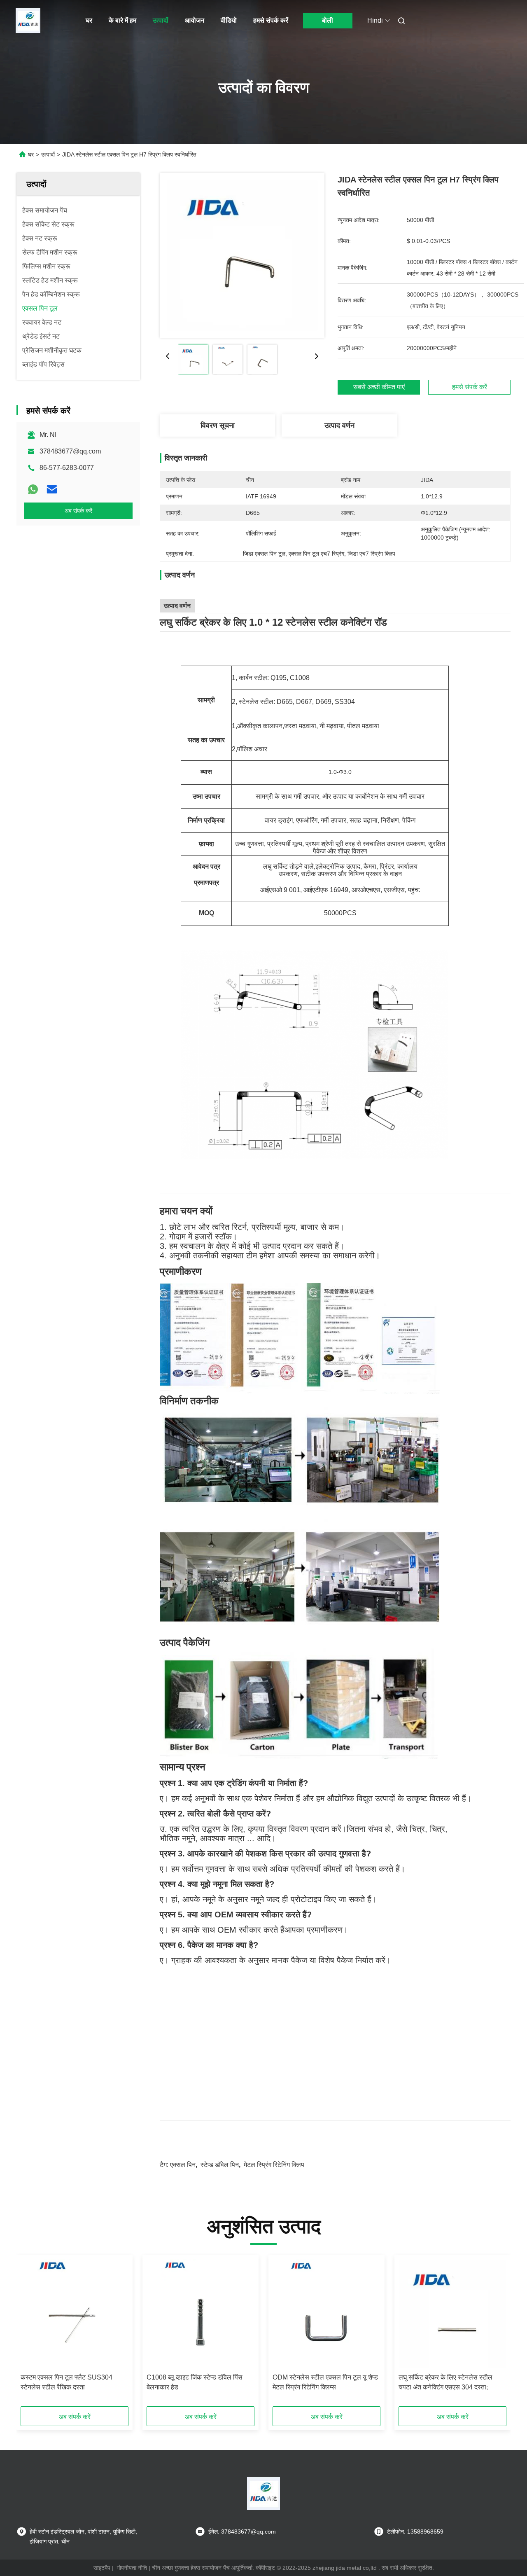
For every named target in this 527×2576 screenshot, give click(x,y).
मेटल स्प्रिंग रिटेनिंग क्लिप (274, 2165)
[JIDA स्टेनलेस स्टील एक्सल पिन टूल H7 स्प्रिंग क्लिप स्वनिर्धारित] (242, 255)
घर (89, 20)
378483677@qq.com (70, 451)
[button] (31, 2333)
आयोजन (195, 20)
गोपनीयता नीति (132, 2568)
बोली (328, 20)
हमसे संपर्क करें (271, 20)
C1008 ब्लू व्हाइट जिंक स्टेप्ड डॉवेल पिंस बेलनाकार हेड (195, 2382)
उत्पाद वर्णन (339, 425)
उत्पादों (161, 20)
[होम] (28, 21)
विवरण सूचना (218, 425)
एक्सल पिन (183, 2165)
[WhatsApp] (33, 489)
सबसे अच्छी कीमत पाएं (379, 387)
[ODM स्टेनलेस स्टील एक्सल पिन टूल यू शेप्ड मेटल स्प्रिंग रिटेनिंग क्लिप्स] (326, 2314)
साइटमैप (102, 2568)
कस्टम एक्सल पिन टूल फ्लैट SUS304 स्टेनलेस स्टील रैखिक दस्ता (66, 2382)
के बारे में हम (122, 20)
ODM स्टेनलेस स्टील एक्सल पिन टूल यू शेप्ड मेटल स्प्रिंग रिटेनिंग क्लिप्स (325, 2382)
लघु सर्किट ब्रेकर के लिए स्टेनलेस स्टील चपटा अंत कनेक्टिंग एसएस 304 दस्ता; (445, 2382)
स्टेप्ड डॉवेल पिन (220, 2165)
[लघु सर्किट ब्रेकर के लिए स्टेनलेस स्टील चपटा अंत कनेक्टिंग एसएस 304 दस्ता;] (452, 2314)
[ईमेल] (52, 489)
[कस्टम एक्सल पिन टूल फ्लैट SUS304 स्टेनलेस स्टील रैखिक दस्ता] (75, 2314)
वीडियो (229, 20)
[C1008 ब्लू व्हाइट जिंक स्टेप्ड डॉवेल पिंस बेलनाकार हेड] (201, 2314)
